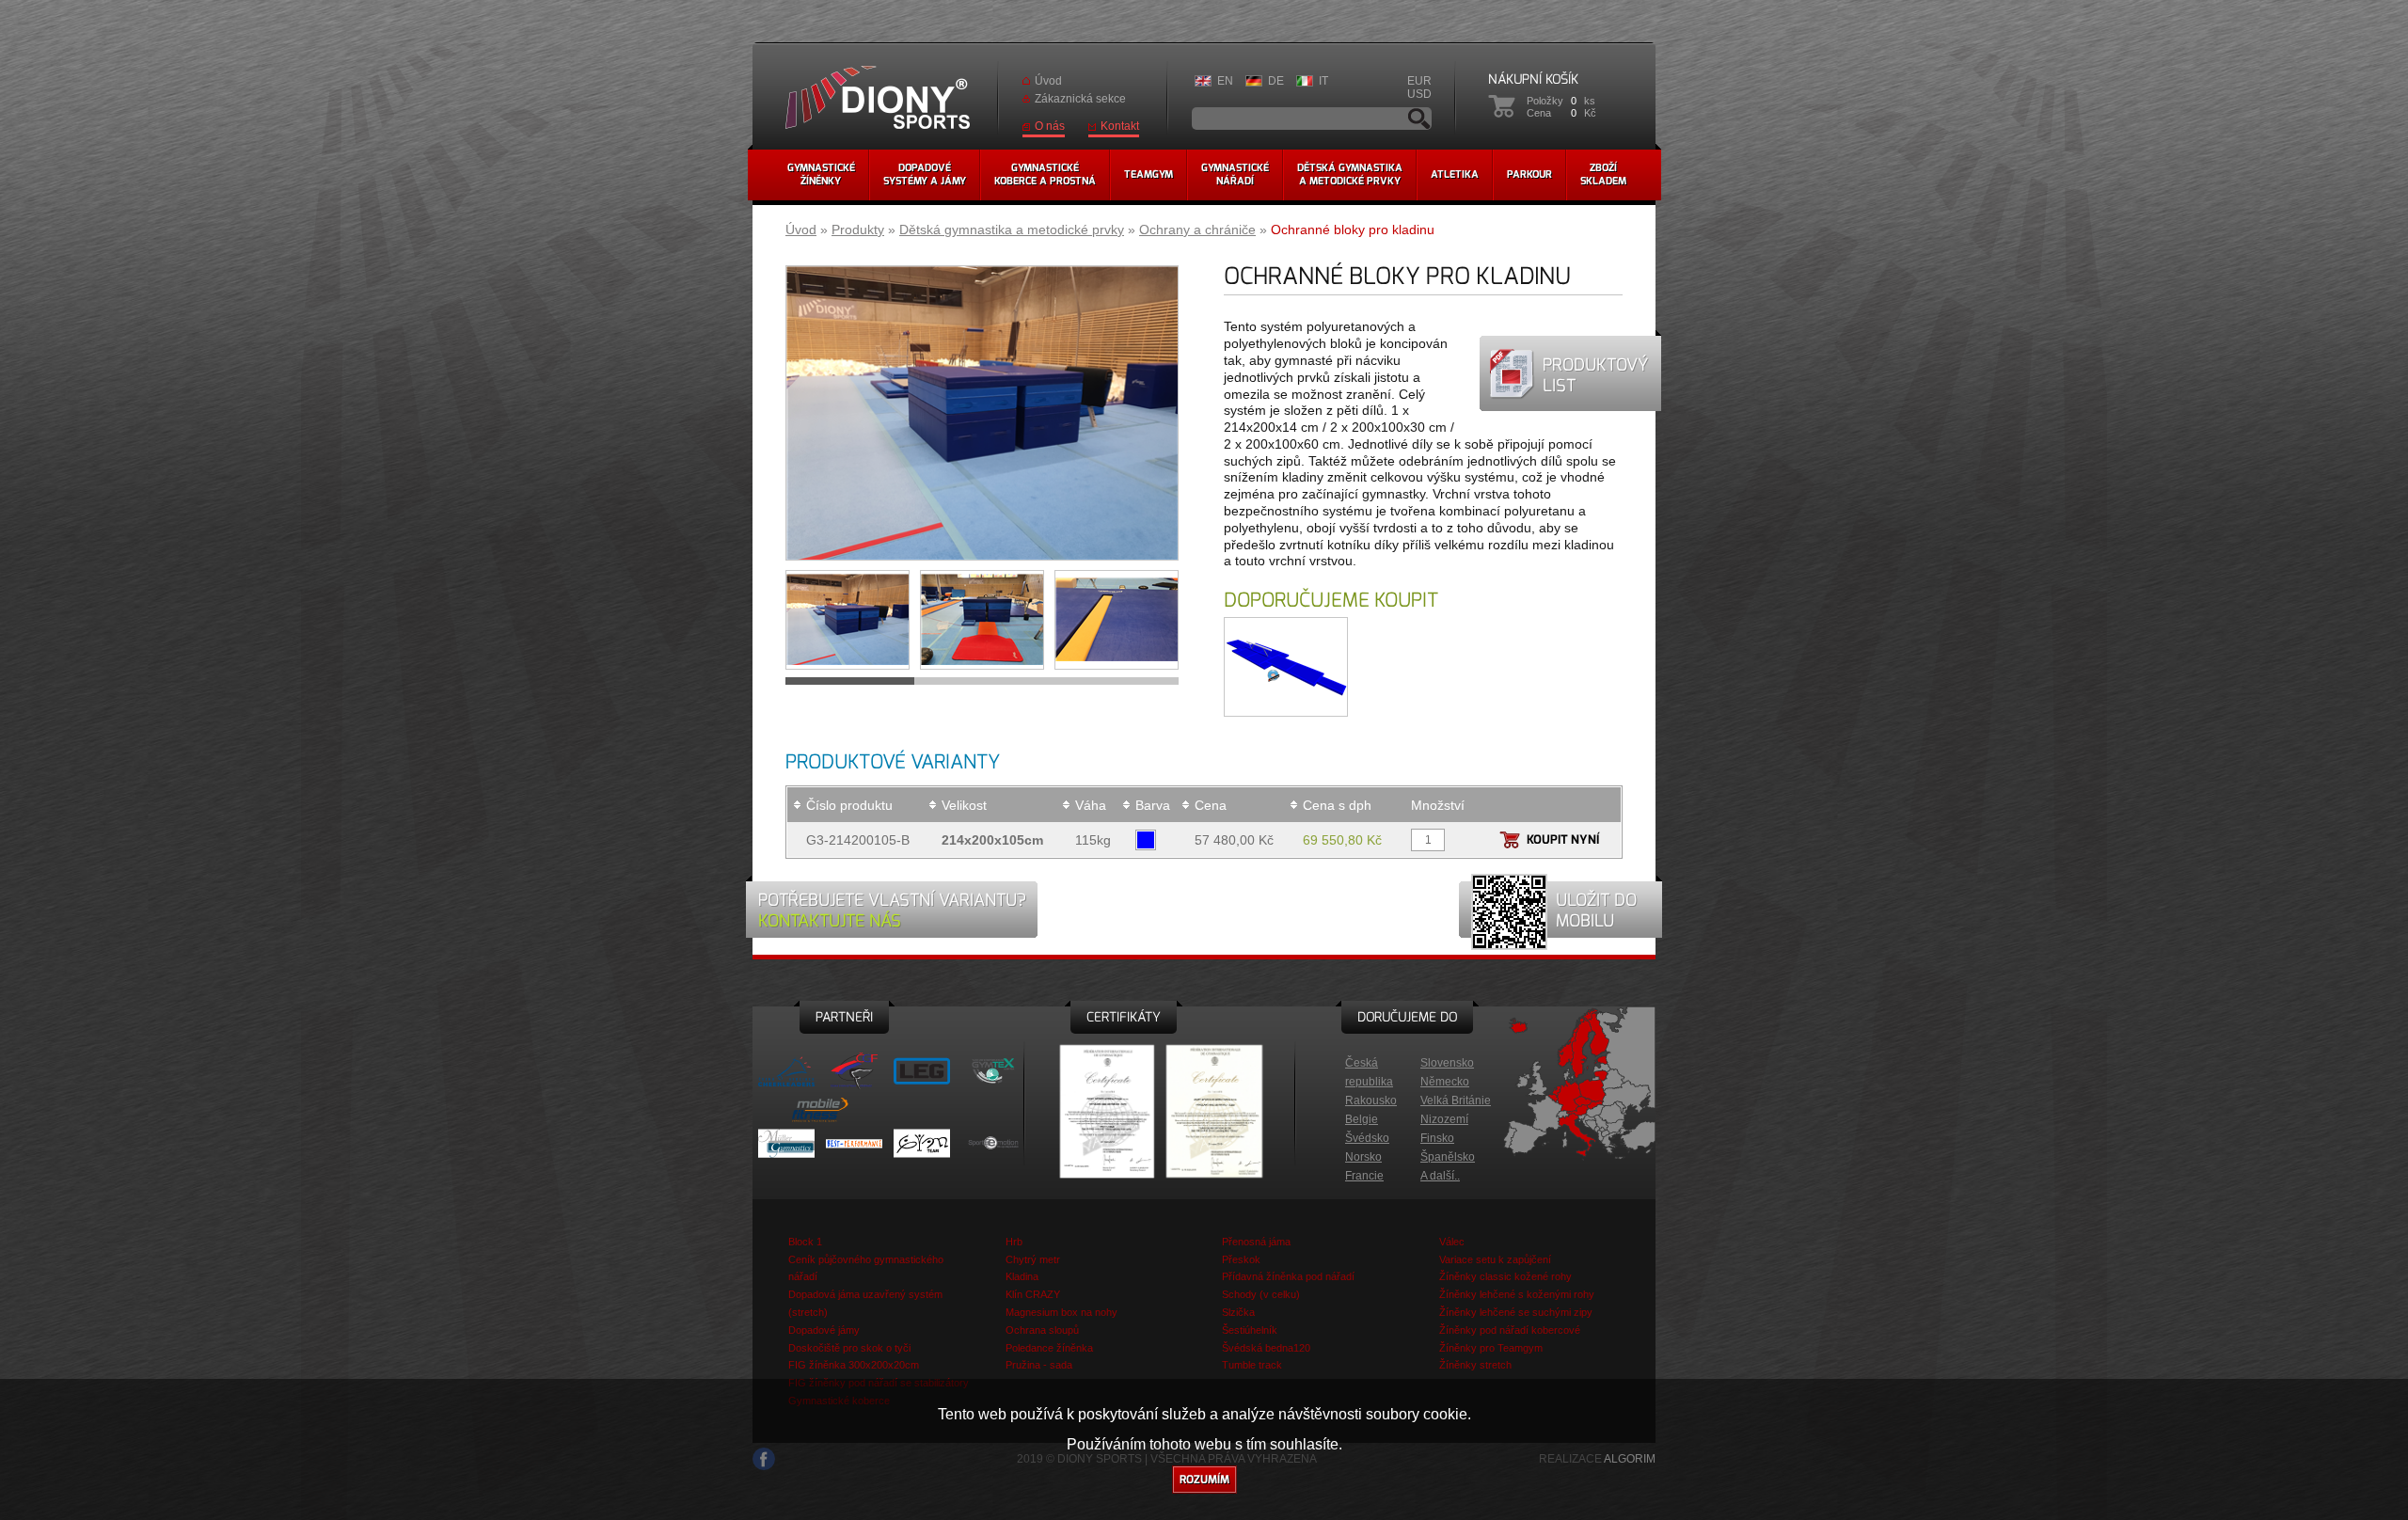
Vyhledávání (1419, 119)
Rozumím (1204, 1480)
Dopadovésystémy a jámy (925, 174)
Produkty (858, 230)
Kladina (1022, 1276)
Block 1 (805, 1242)
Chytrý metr (1033, 1259)
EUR (1419, 81)
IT (1323, 81)
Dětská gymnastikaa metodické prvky (1350, 174)
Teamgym (1149, 174)
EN (1225, 81)
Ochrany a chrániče (1197, 230)
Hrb (1014, 1242)
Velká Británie (1456, 1100)
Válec (1452, 1242)
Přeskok (1241, 1259)
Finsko (1437, 1138)
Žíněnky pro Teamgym (1491, 1348)
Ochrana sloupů (1042, 1330)
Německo (1445, 1082)
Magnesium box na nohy (1061, 1312)
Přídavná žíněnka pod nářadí (1288, 1276)
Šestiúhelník (1250, 1330)
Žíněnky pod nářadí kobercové (1510, 1330)
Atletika (1455, 174)
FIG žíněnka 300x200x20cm (854, 1365)
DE (1276, 81)
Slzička (1238, 1312)
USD (1419, 94)
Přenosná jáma (1256, 1242)
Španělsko (1448, 1157)
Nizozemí (1444, 1119)
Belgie (1362, 1119)
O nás (1050, 126)
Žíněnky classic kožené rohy (1505, 1276)
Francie (1364, 1176)
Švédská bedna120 (1266, 1348)
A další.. (1440, 1176)
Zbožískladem (1603, 174)
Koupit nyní (1563, 839)
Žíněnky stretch (1475, 1365)
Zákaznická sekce (1080, 99)
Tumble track (1252, 1365)
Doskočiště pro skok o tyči (849, 1348)
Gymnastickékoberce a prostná (1045, 174)
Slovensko (1447, 1063)
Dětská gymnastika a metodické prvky (1012, 230)
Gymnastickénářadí (1235, 174)
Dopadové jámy (824, 1330)
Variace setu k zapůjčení (1495, 1259)
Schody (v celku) (1261, 1294)
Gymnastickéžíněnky (821, 174)
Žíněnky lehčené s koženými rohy (1517, 1294)
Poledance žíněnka (1049, 1348)
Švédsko (1367, 1138)
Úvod (1048, 81)
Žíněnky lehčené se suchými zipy (1516, 1312)
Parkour (1529, 174)
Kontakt (1120, 126)
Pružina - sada (1039, 1365)
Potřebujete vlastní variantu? (892, 910)
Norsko (1363, 1157)
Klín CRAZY (1033, 1294)
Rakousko (1371, 1100)
